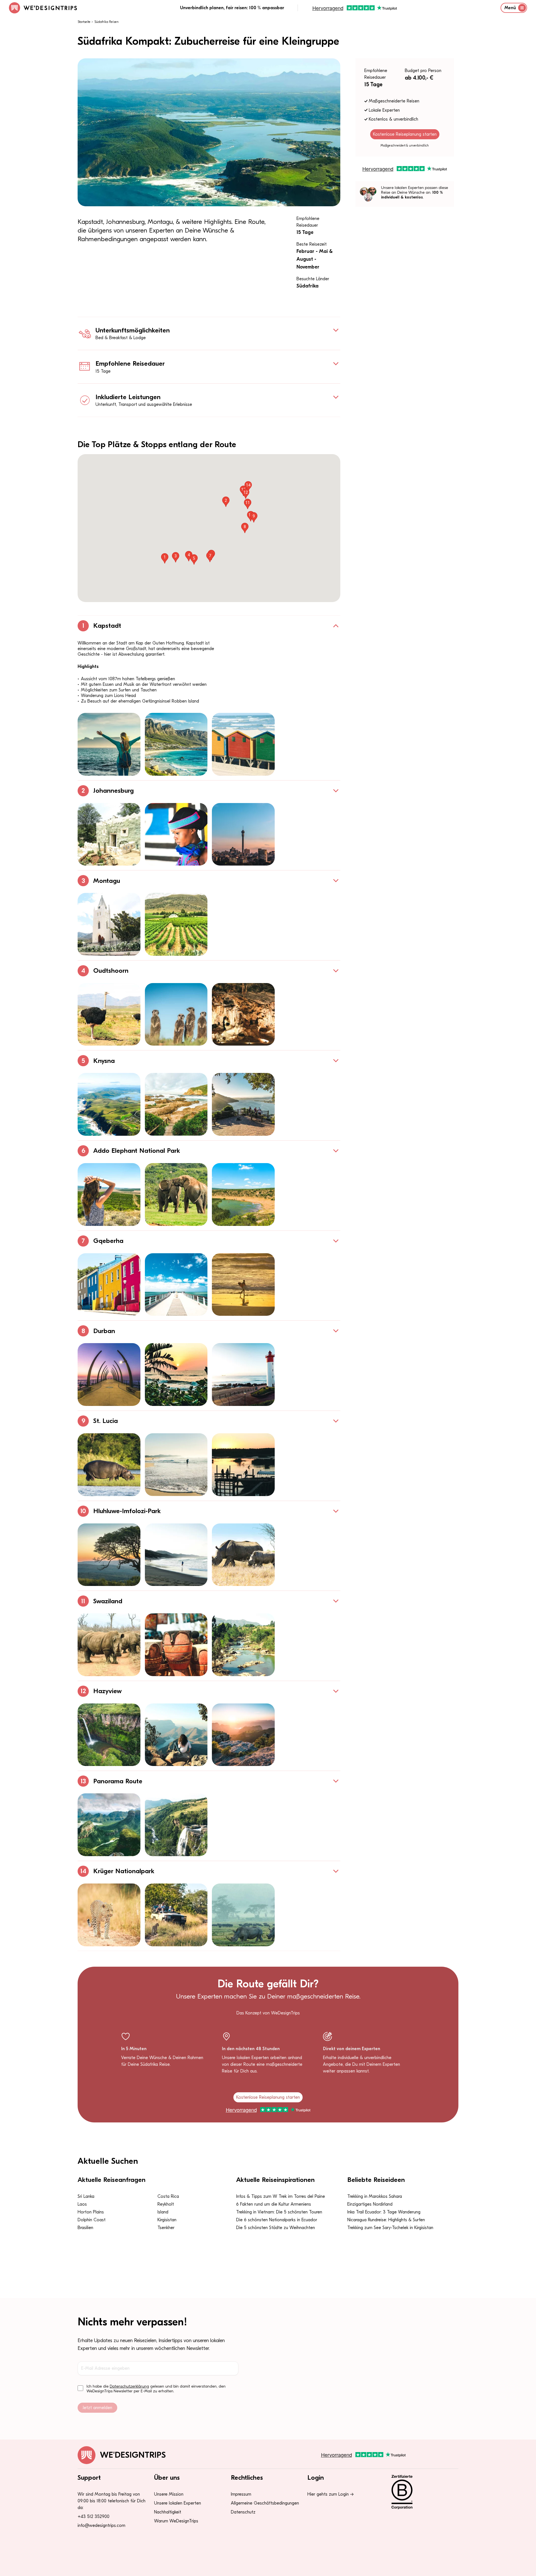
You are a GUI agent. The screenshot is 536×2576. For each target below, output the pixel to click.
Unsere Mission (169, 2494)
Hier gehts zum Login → (331, 2494)
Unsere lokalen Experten (178, 2503)
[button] (165, 558)
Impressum (241, 2494)
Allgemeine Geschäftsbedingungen (265, 2503)
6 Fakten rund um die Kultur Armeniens (274, 2204)
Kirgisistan (167, 2220)
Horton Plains (91, 2212)
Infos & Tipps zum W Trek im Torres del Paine (281, 2196)
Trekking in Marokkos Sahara (375, 2196)
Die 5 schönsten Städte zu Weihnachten (276, 2228)
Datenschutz (243, 2512)
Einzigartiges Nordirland (370, 2204)
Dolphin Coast (92, 2220)
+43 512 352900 (94, 2517)
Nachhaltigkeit (168, 2512)
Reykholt (166, 2204)
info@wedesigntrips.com (101, 2525)
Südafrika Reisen (107, 22)
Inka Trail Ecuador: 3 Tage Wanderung (384, 2212)
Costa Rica (168, 2196)
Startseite (84, 22)
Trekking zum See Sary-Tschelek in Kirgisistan (390, 2228)
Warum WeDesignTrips (176, 2521)
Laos (82, 2204)
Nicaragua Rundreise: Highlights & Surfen (386, 2220)
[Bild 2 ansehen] (176, 744)
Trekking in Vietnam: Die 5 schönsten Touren (279, 2212)
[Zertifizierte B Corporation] (421, 2492)
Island (163, 2212)
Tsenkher (166, 2228)
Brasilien (85, 2228)
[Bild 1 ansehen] (109, 744)
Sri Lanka (86, 2196)
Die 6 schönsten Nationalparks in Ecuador (277, 2220)
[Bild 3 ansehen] (243, 744)
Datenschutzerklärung (129, 2386)
